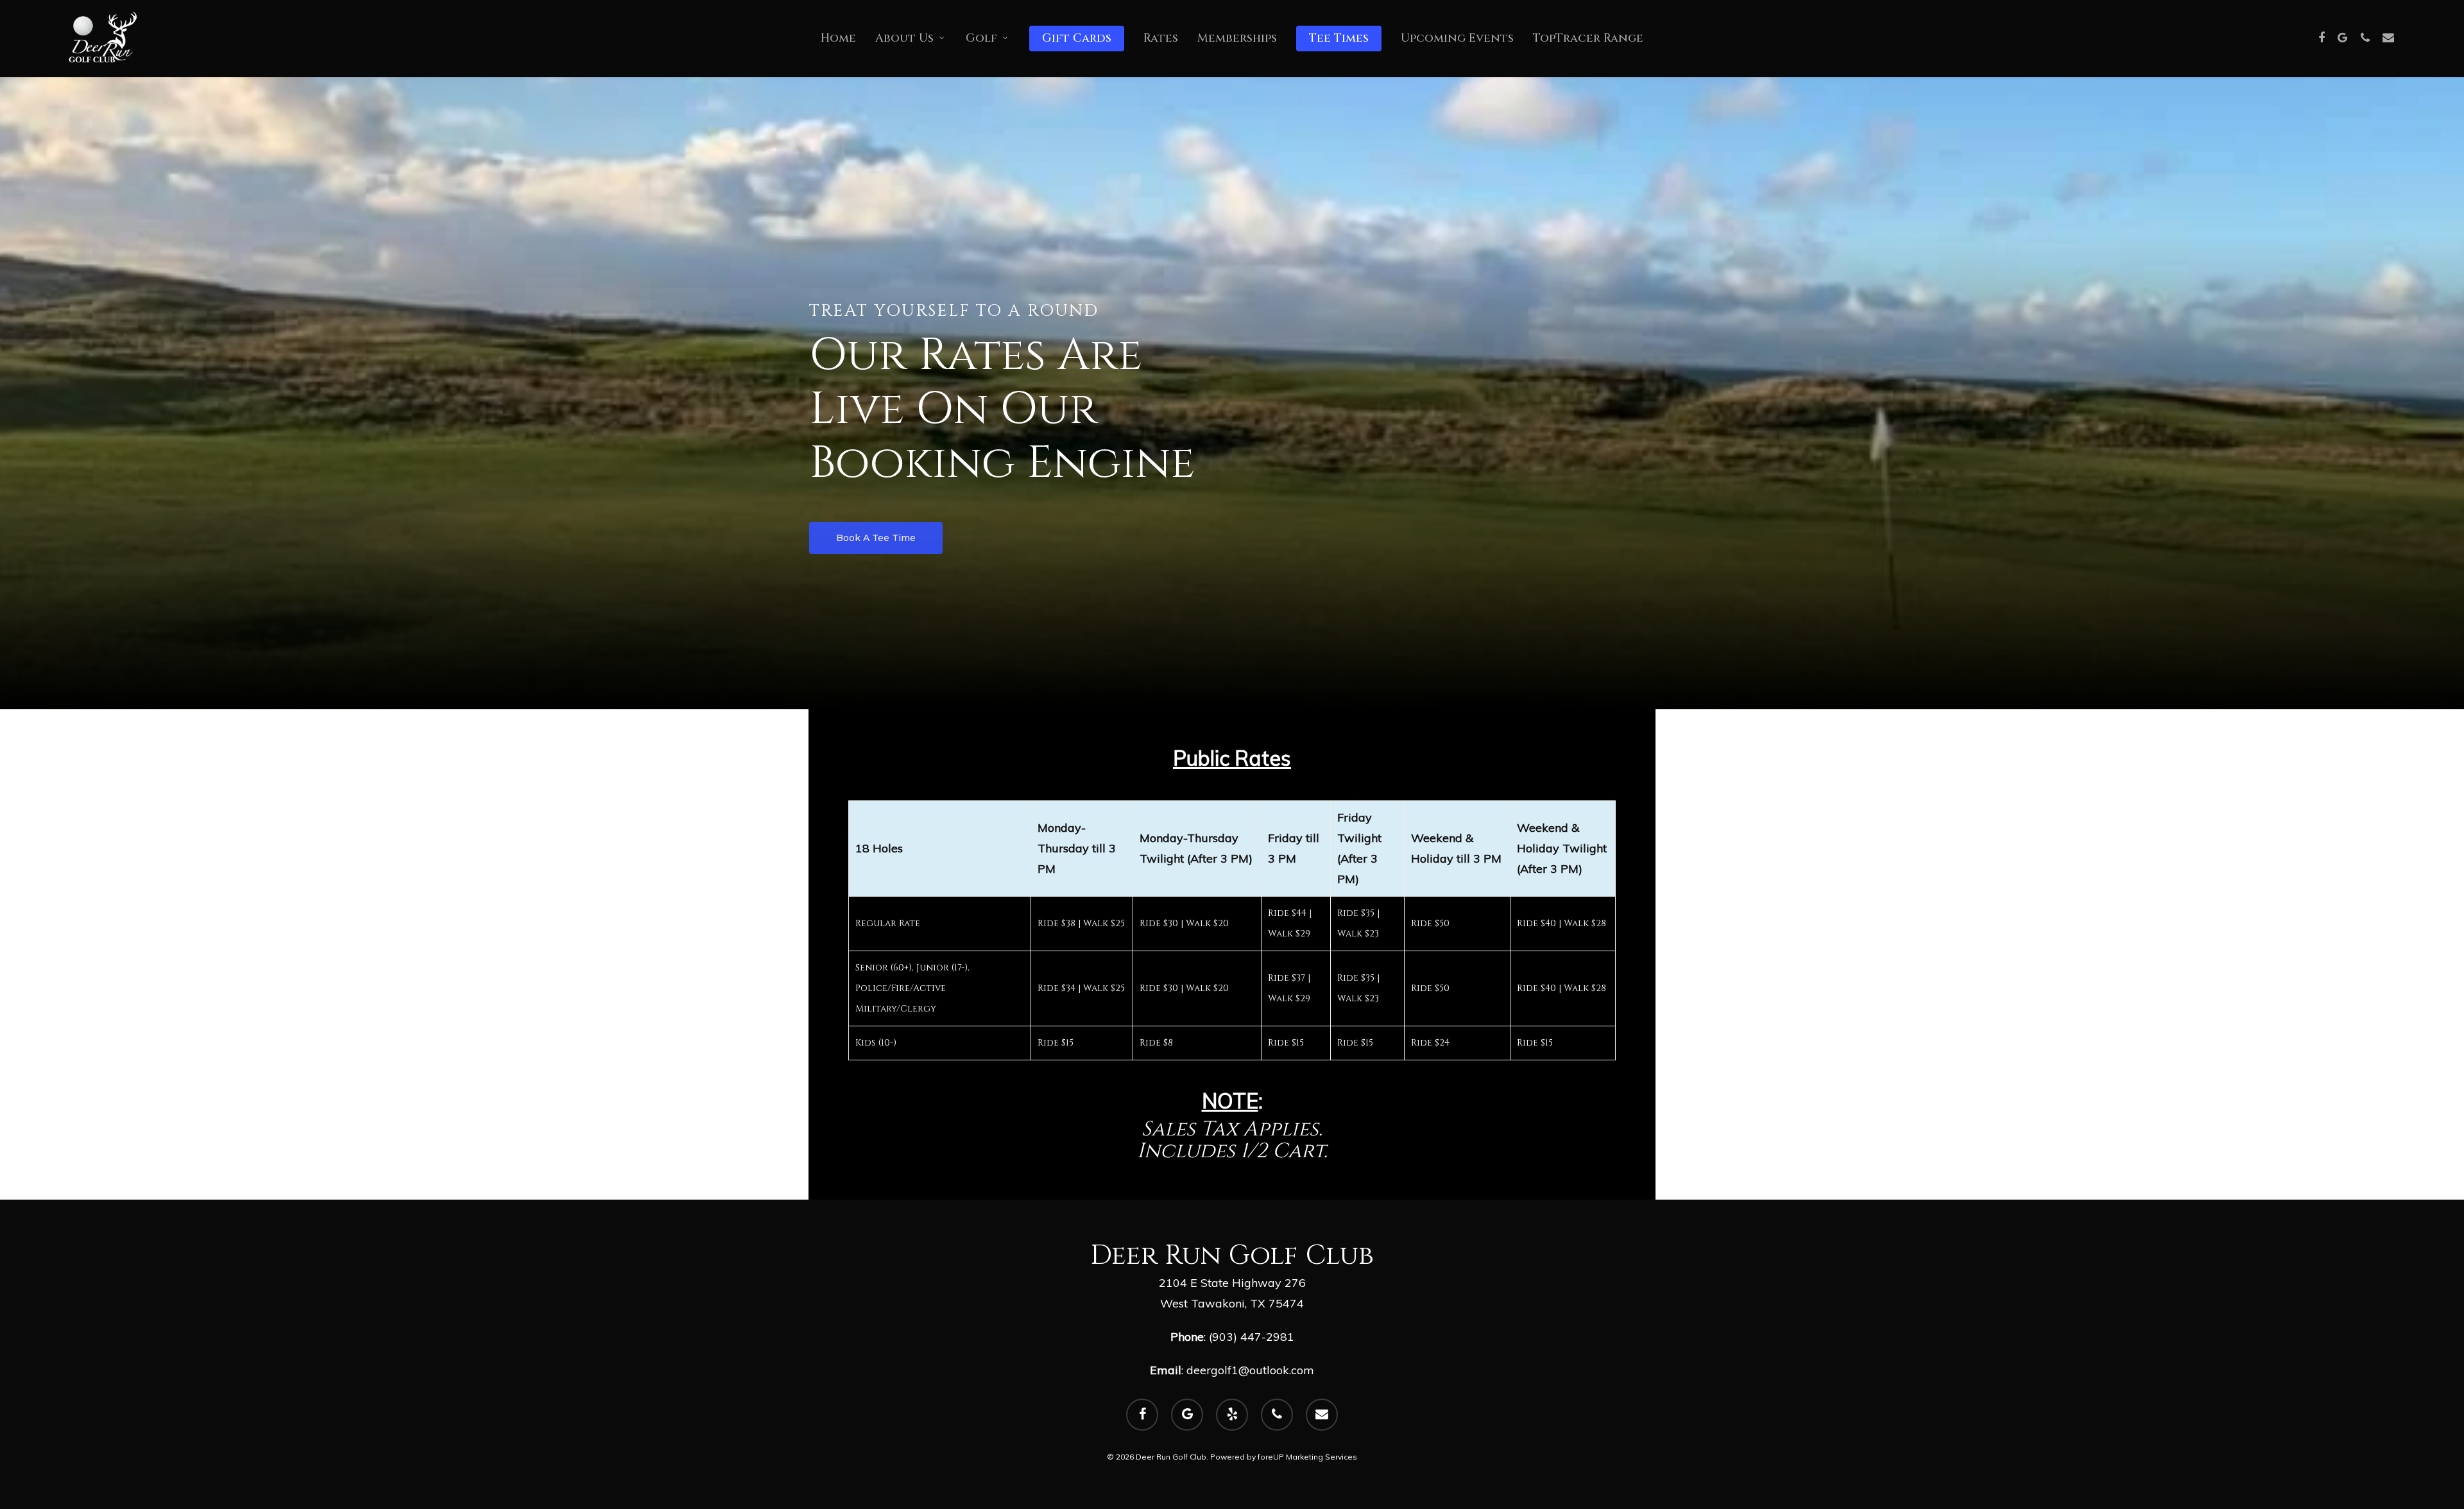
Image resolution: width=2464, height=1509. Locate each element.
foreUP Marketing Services (1307, 1457)
